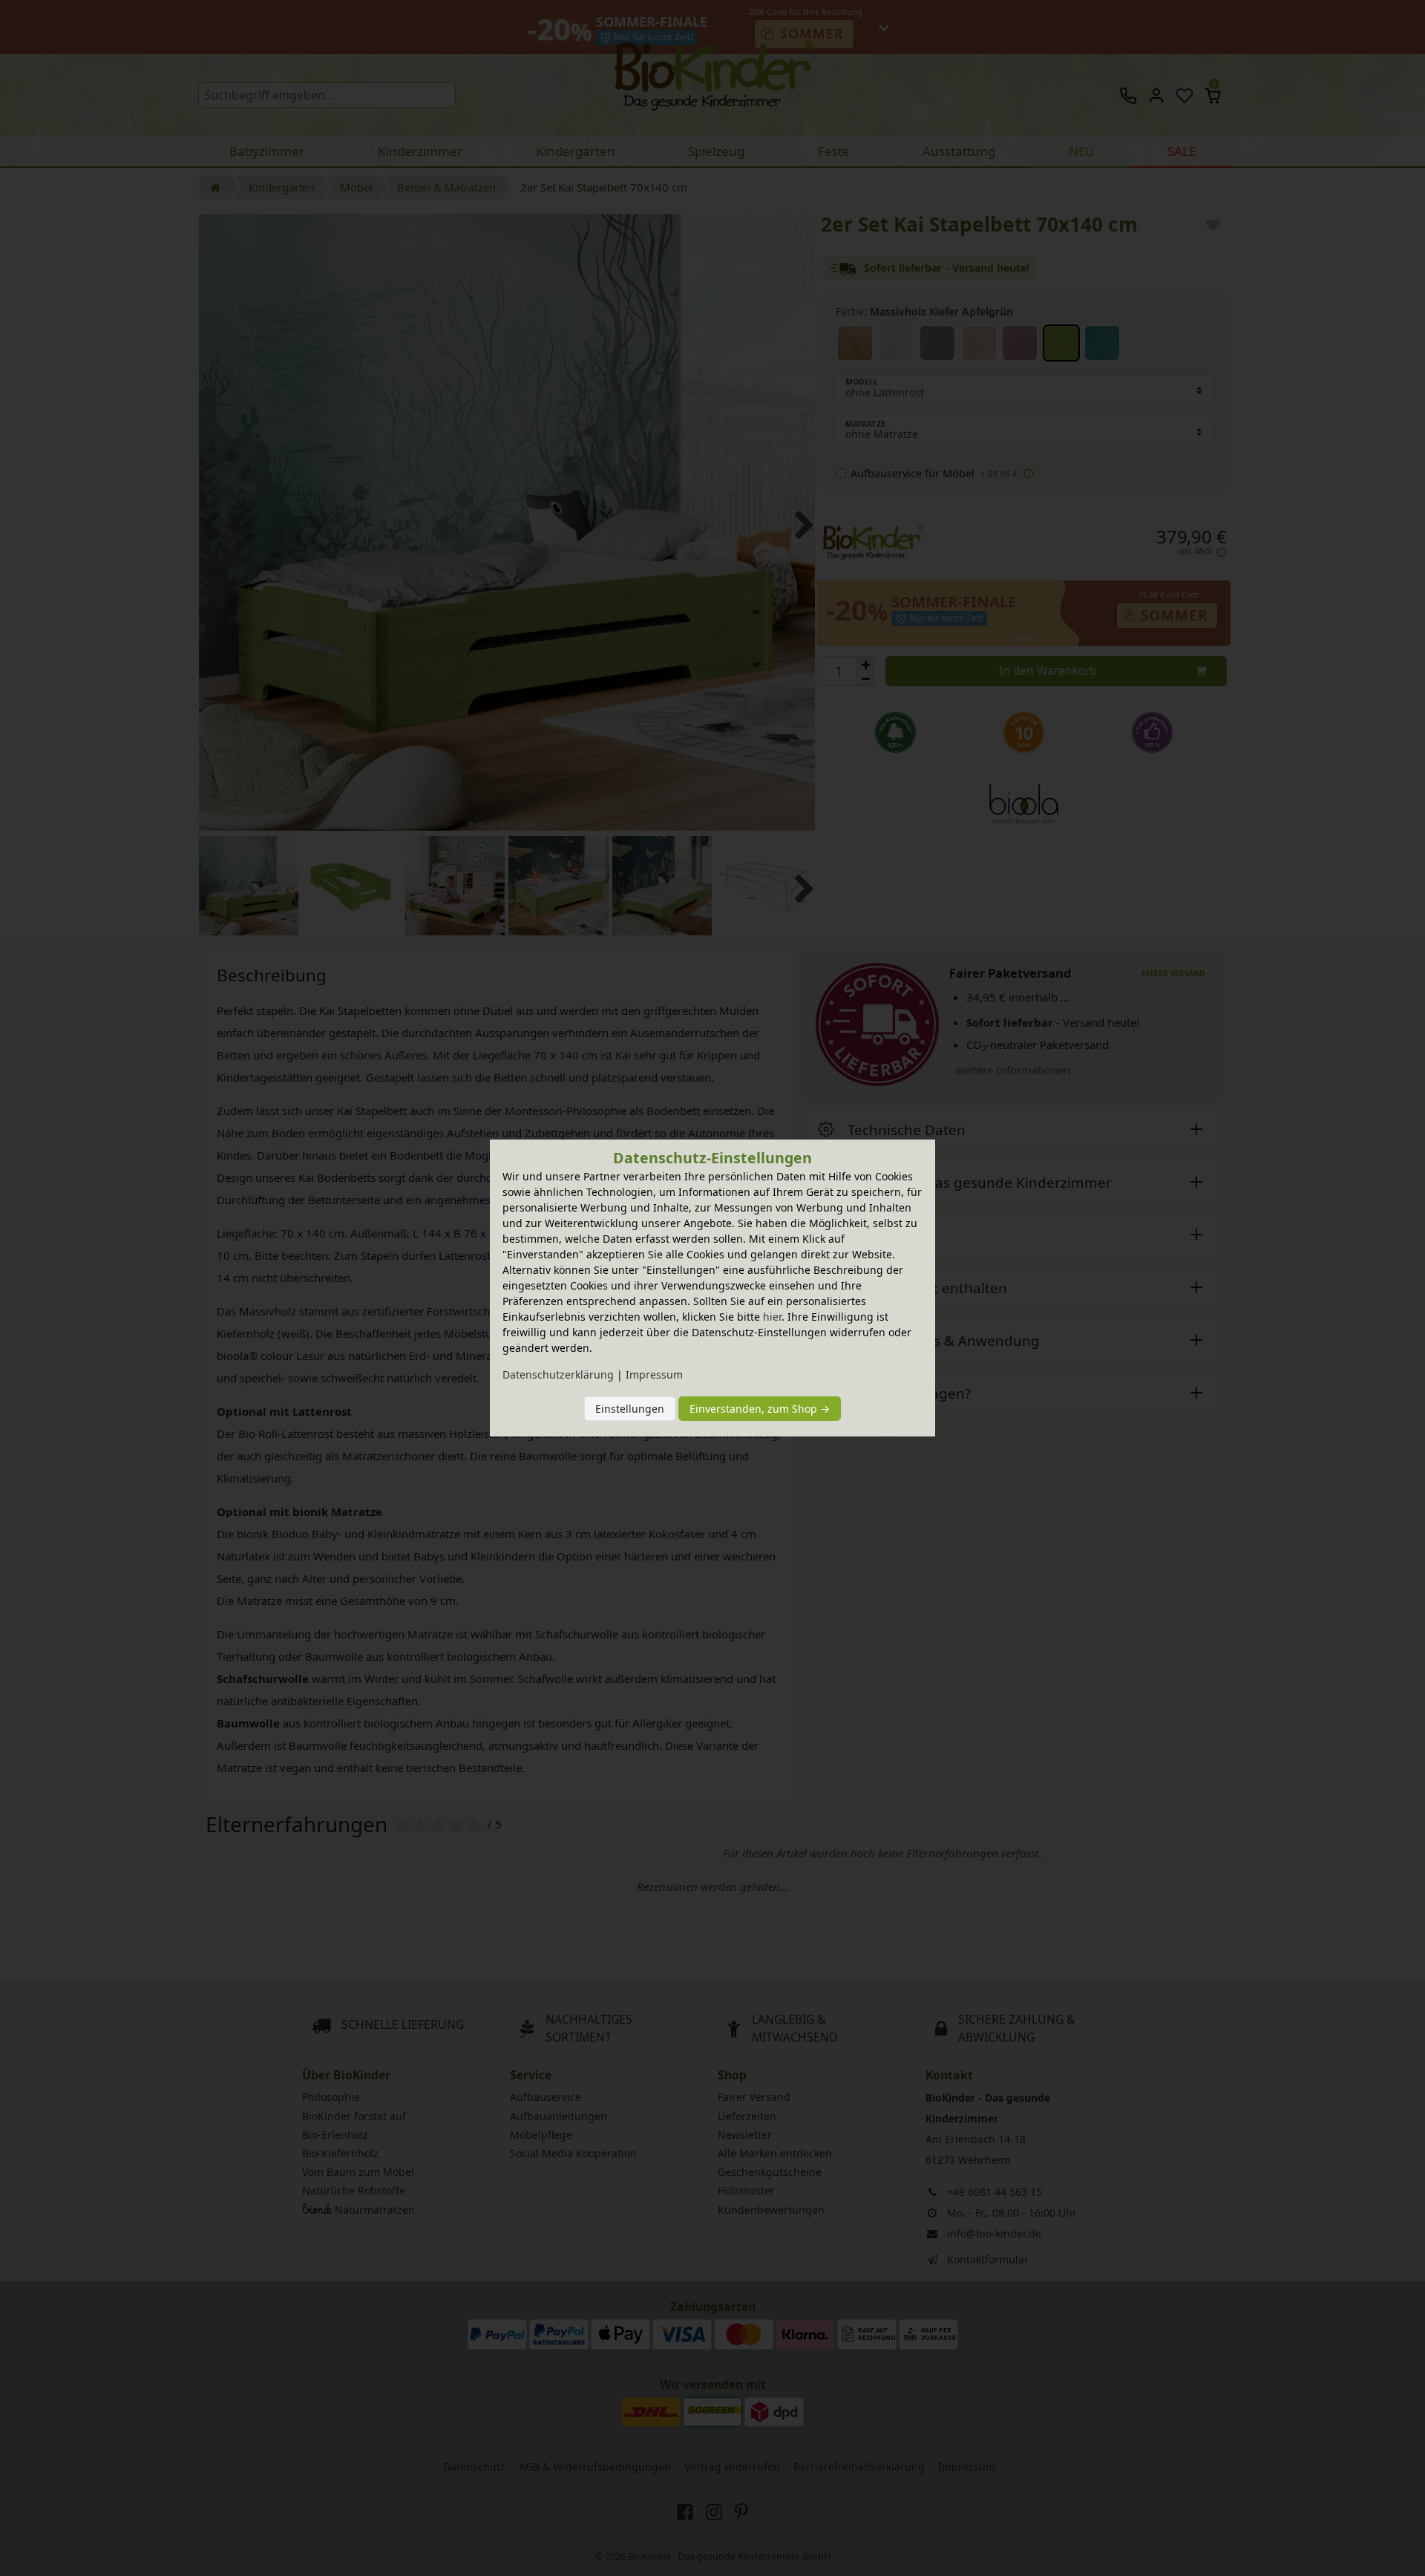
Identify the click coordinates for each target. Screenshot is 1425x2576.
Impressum (654, 1374)
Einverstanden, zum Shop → (760, 1409)
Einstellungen (630, 1409)
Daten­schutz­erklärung (558, 1374)
